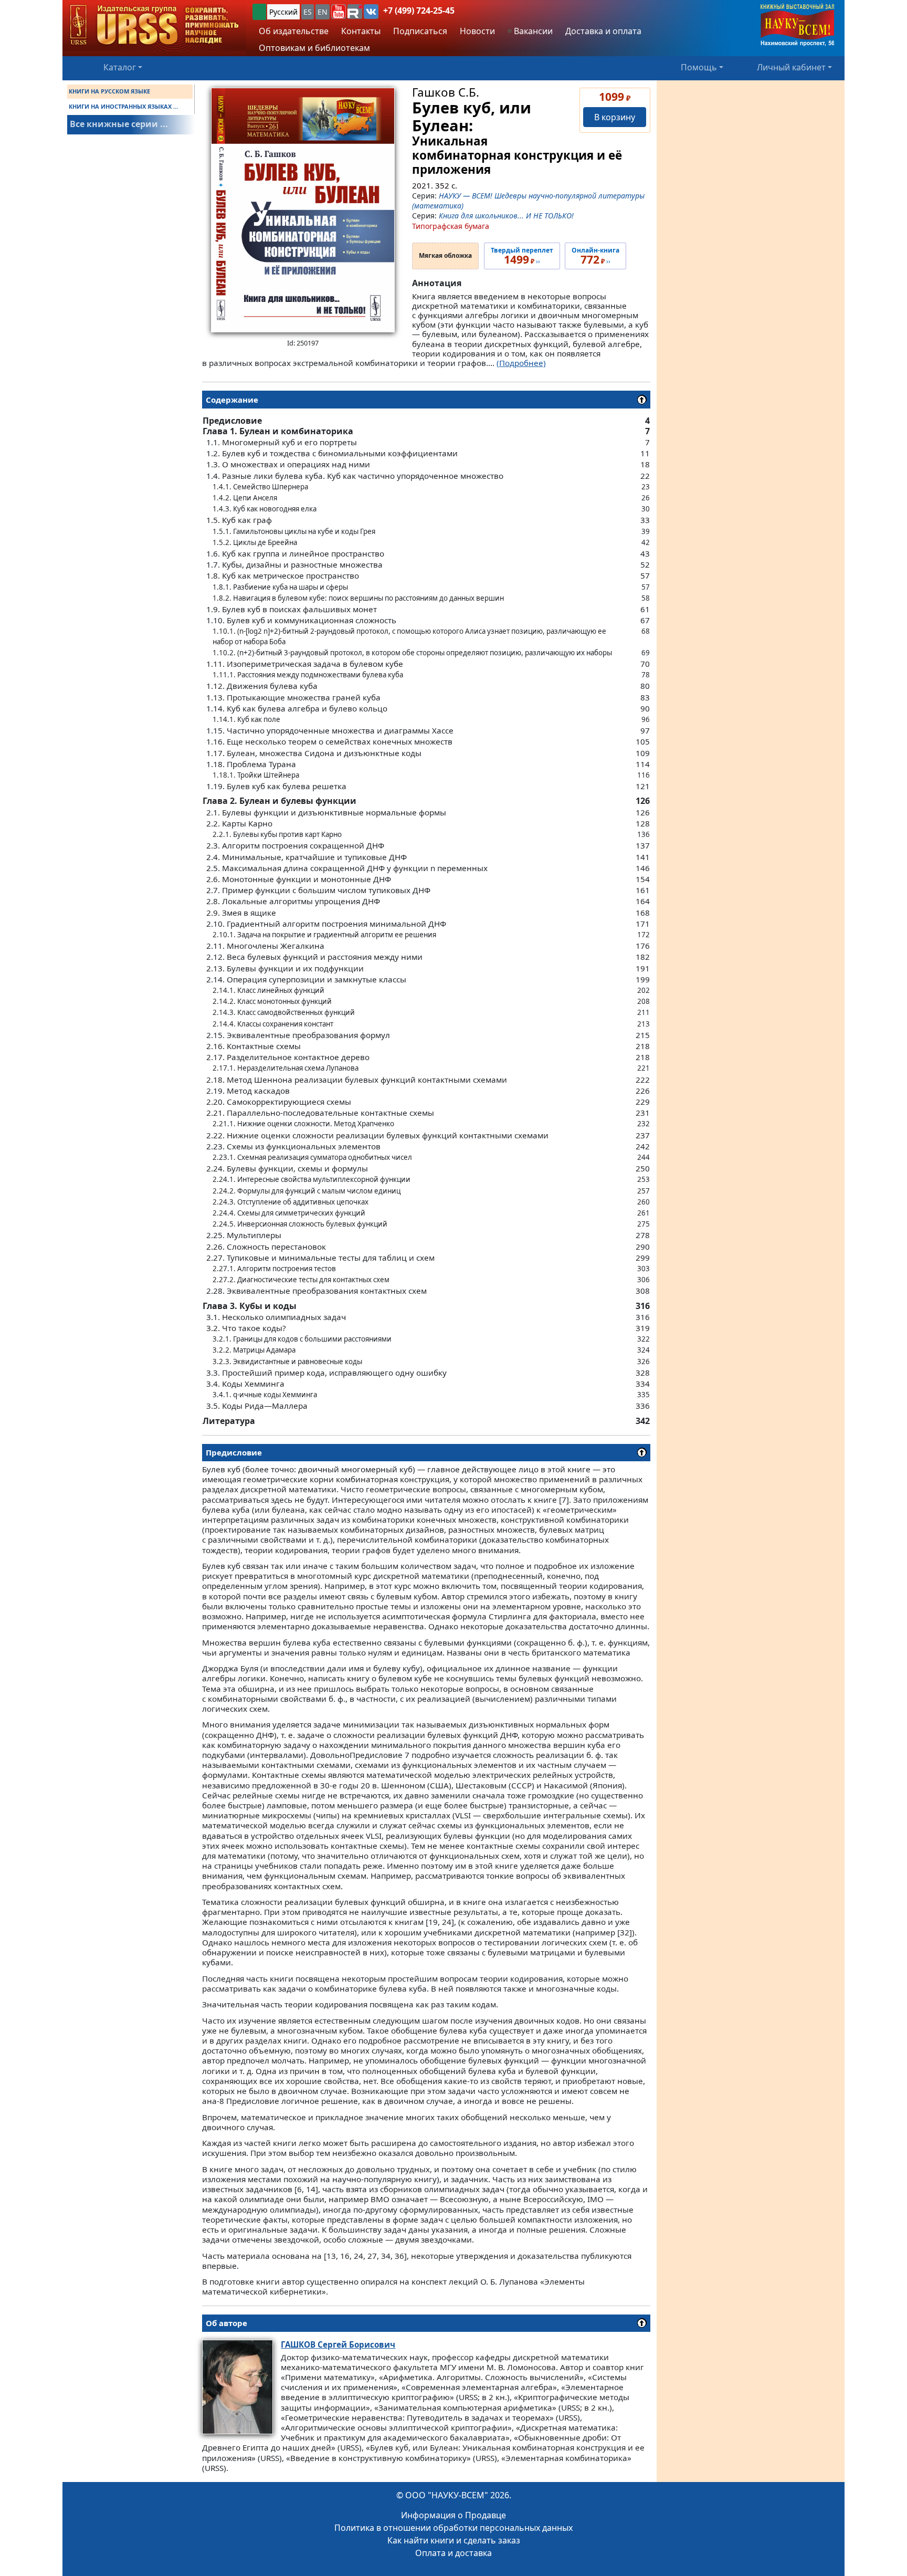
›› (522, 256)
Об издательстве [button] (294, 31)
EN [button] (323, 12)
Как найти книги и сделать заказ (454, 2540)
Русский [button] (283, 12)
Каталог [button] (120, 67)
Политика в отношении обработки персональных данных (454, 2528)
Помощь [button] (699, 67)
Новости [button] (477, 31)
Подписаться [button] (420, 31)
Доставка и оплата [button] (603, 31)
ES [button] (308, 12)
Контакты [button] (361, 31)
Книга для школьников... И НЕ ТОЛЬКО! (506, 216)
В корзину (615, 117)
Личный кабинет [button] (791, 67)
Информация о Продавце (454, 2515)
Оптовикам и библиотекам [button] (314, 48)
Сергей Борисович (338, 2344)
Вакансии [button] (532, 31)
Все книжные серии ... (119, 124)
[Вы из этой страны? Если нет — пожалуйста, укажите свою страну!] (259, 12)
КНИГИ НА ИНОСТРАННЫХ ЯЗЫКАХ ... (123, 106)
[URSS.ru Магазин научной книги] (154, 25)
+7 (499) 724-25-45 (419, 11)
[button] (339, 12)
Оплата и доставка (454, 2553)
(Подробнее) (521, 363)
